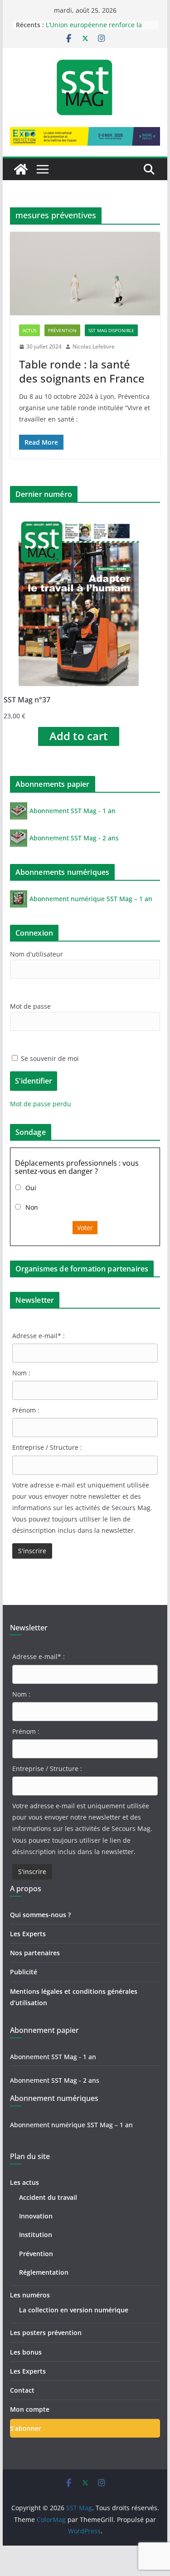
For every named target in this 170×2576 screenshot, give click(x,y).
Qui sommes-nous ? (40, 1915)
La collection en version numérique (74, 2310)
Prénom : (26, 1410)
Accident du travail (48, 2197)
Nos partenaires (35, 1953)
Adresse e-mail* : (39, 1336)
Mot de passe (30, 1006)
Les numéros (30, 2295)
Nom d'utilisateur (36, 954)
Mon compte (30, 2409)
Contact (22, 2390)
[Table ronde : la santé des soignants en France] (85, 274)
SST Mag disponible (111, 330)
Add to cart (79, 736)
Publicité (24, 1972)
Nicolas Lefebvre (94, 346)
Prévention (62, 330)
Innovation (36, 2216)
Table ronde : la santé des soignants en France (82, 371)
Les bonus (26, 2352)
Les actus (24, 2182)
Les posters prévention (46, 2333)
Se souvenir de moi (49, 1058)
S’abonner (26, 2428)
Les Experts (28, 1934)
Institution (36, 2235)
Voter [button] (85, 1228)
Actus (29, 330)
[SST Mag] (21, 169)
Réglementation (44, 2272)
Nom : (21, 1373)
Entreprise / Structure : (47, 1447)
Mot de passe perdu (41, 1104)
